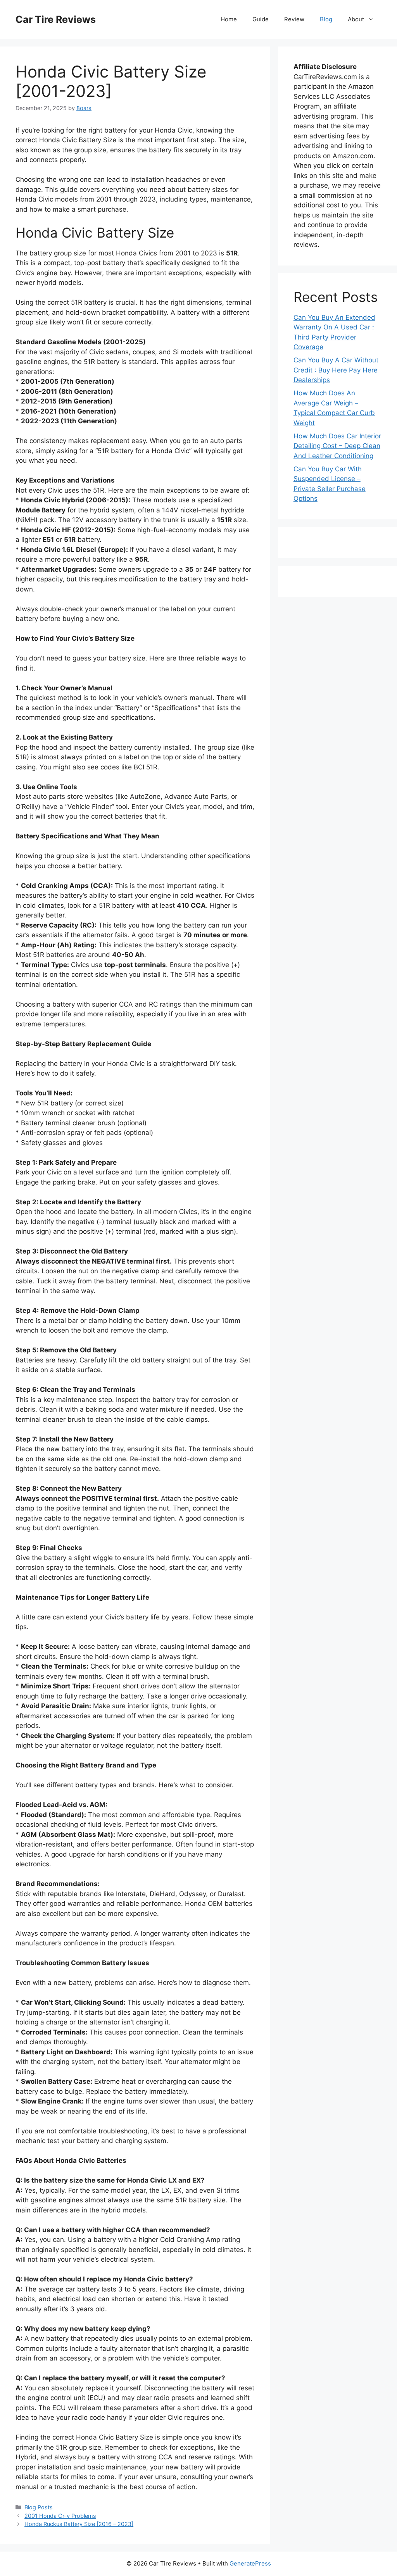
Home (229, 19)
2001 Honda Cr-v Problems (60, 2516)
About (356, 19)
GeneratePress (250, 2563)
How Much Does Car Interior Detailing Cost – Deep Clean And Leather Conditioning (337, 446)
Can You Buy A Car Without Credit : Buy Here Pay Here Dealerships (336, 370)
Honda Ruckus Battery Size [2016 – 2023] (79, 2524)
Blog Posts (39, 2507)
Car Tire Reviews (56, 19)
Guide (261, 19)
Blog (326, 19)
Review (294, 19)
